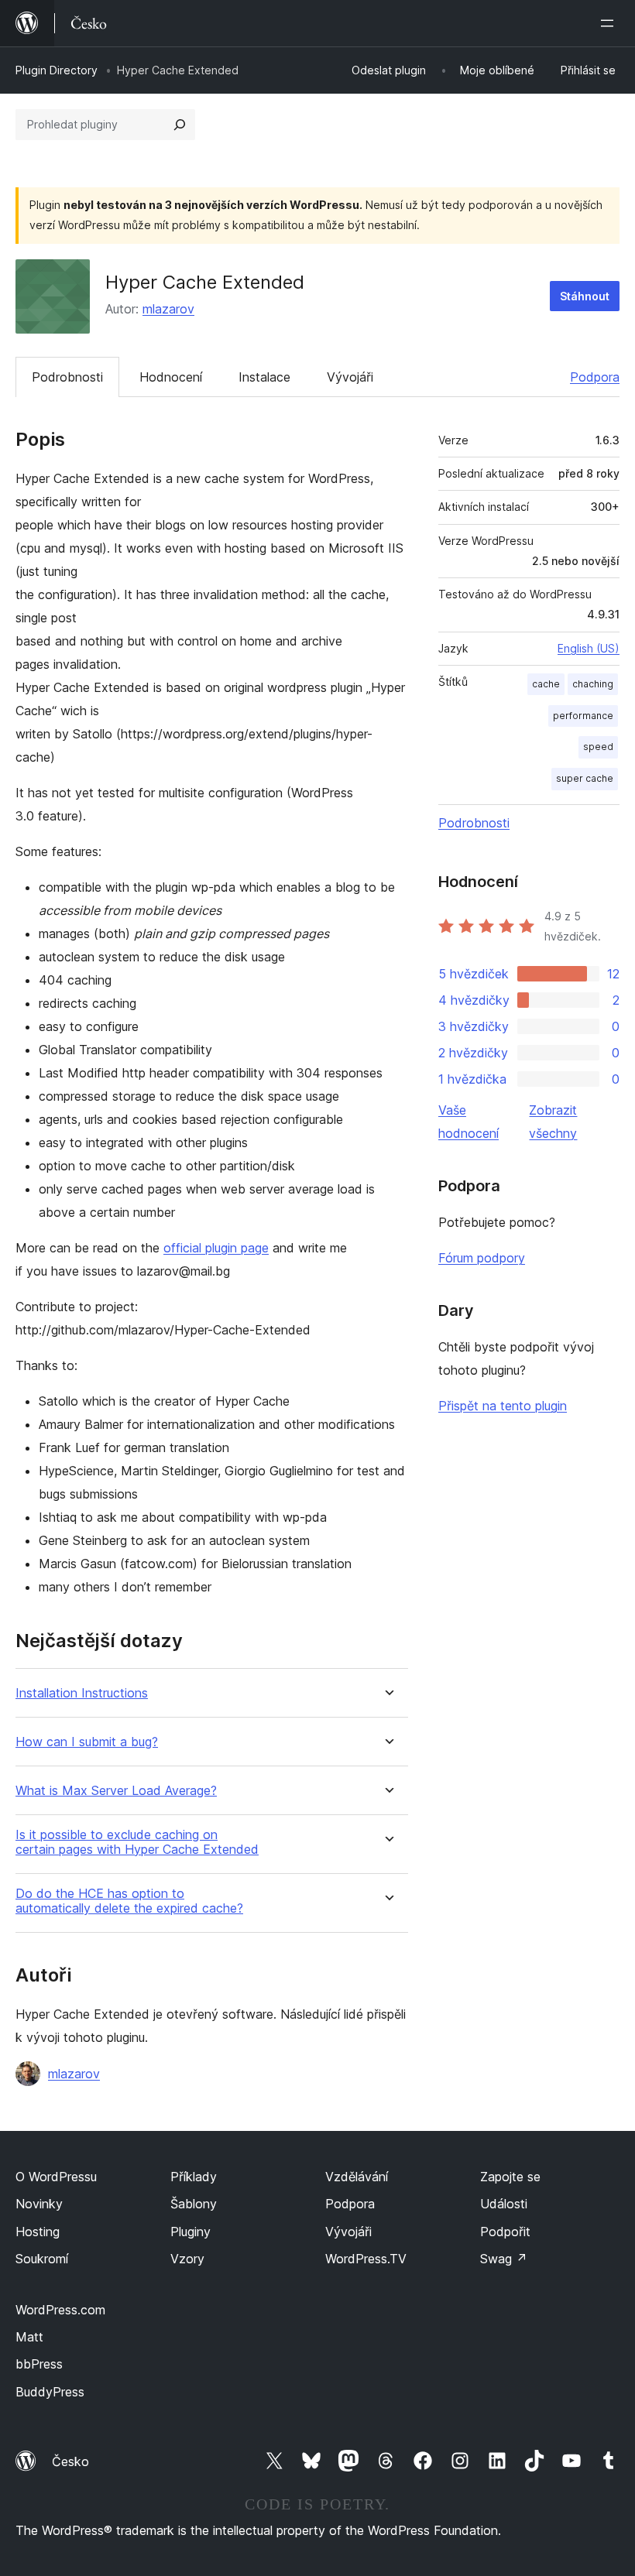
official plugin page (216, 1248)
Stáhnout (585, 296)
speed (598, 747)
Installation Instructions (82, 1693)
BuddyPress (50, 2392)
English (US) (589, 648)
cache (546, 684)
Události (504, 2204)
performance (583, 716)
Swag (504, 2259)
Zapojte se (510, 2177)
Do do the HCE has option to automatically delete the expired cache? (129, 1901)
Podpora (595, 377)
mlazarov (168, 309)
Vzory (187, 2259)
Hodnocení (171, 377)
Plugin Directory (57, 70)
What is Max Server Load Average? (116, 1791)
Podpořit (505, 2232)
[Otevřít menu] (610, 23)
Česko (70, 2461)
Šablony (194, 2204)
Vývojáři (350, 377)
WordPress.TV (366, 2259)
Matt (29, 2337)
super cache (585, 778)
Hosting (38, 2232)
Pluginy (190, 2232)
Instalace (264, 377)
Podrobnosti (67, 377)
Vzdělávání (357, 2177)
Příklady (194, 2177)
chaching (593, 684)
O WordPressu (56, 2177)
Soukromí (42, 2259)
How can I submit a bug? (87, 1742)
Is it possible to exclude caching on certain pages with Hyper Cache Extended (137, 1842)
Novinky (39, 2204)
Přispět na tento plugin (503, 1406)
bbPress (39, 2364)
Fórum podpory (482, 1258)
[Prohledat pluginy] (180, 125)
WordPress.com (60, 2310)
